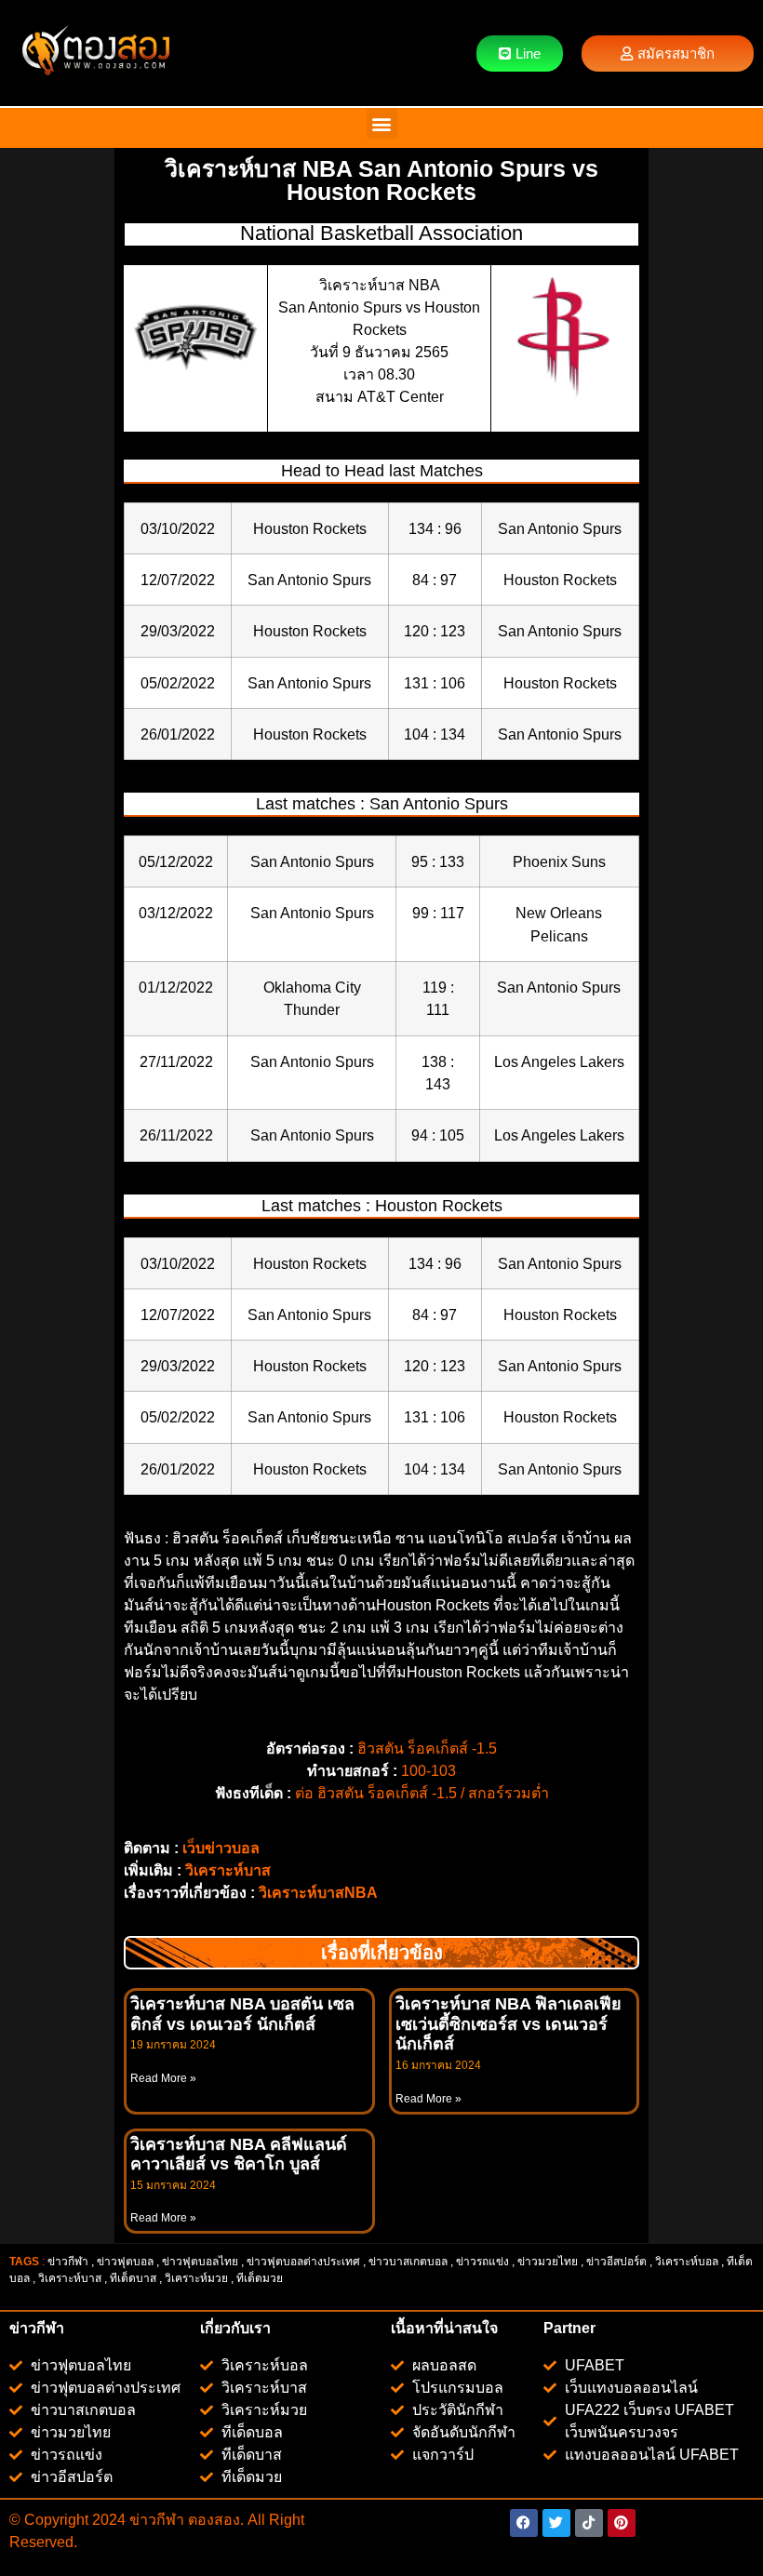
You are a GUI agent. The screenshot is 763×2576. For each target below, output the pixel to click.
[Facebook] (524, 2523)
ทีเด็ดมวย (261, 2278)
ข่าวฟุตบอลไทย (200, 2262)
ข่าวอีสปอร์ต (616, 2262)
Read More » (163, 2078)
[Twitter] (556, 2523)
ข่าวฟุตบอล (125, 2262)
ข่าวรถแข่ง (482, 2262)
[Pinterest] (622, 2523)
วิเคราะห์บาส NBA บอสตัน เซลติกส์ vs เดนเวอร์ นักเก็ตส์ (242, 2014)
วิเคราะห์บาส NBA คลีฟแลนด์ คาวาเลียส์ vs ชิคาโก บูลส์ (239, 2155)
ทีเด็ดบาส (133, 2278)
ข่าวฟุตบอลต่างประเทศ (303, 2262)
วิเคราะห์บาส (228, 1870)
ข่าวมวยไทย (548, 2262)
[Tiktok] (589, 2523)
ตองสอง (212, 2520)
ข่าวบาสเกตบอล (408, 2262)
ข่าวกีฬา (68, 2262)
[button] (382, 123)
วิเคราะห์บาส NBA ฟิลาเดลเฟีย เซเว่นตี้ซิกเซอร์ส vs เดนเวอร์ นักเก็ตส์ (509, 2024)
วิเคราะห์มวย (196, 2278)
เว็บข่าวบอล (221, 1848)
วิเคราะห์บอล (687, 2262)
